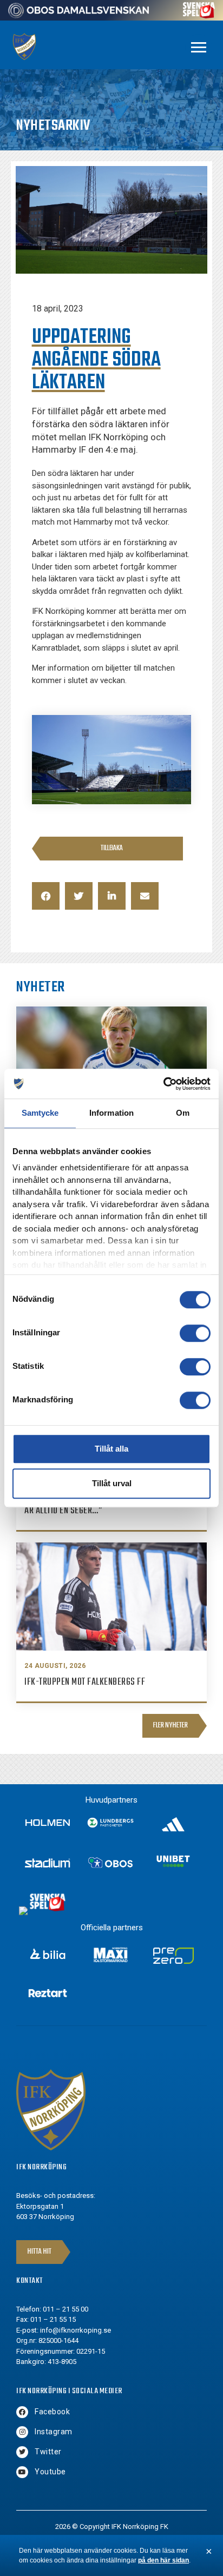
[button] (46, 896)
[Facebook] (22, 2412)
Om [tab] (183, 1113)
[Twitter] (22, 2452)
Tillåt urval (112, 1483)
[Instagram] (22, 2432)
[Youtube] (22, 2472)
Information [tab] (111, 1113)
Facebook (52, 2412)
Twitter (48, 2452)
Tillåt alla (111, 1449)
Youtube (50, 2472)
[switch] (195, 1333)
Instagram (54, 2432)
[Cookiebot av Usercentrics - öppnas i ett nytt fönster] (163, 1084)
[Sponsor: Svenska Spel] (199, 15)
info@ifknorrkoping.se (76, 2330)
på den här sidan (163, 2560)
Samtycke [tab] (40, 1113)
